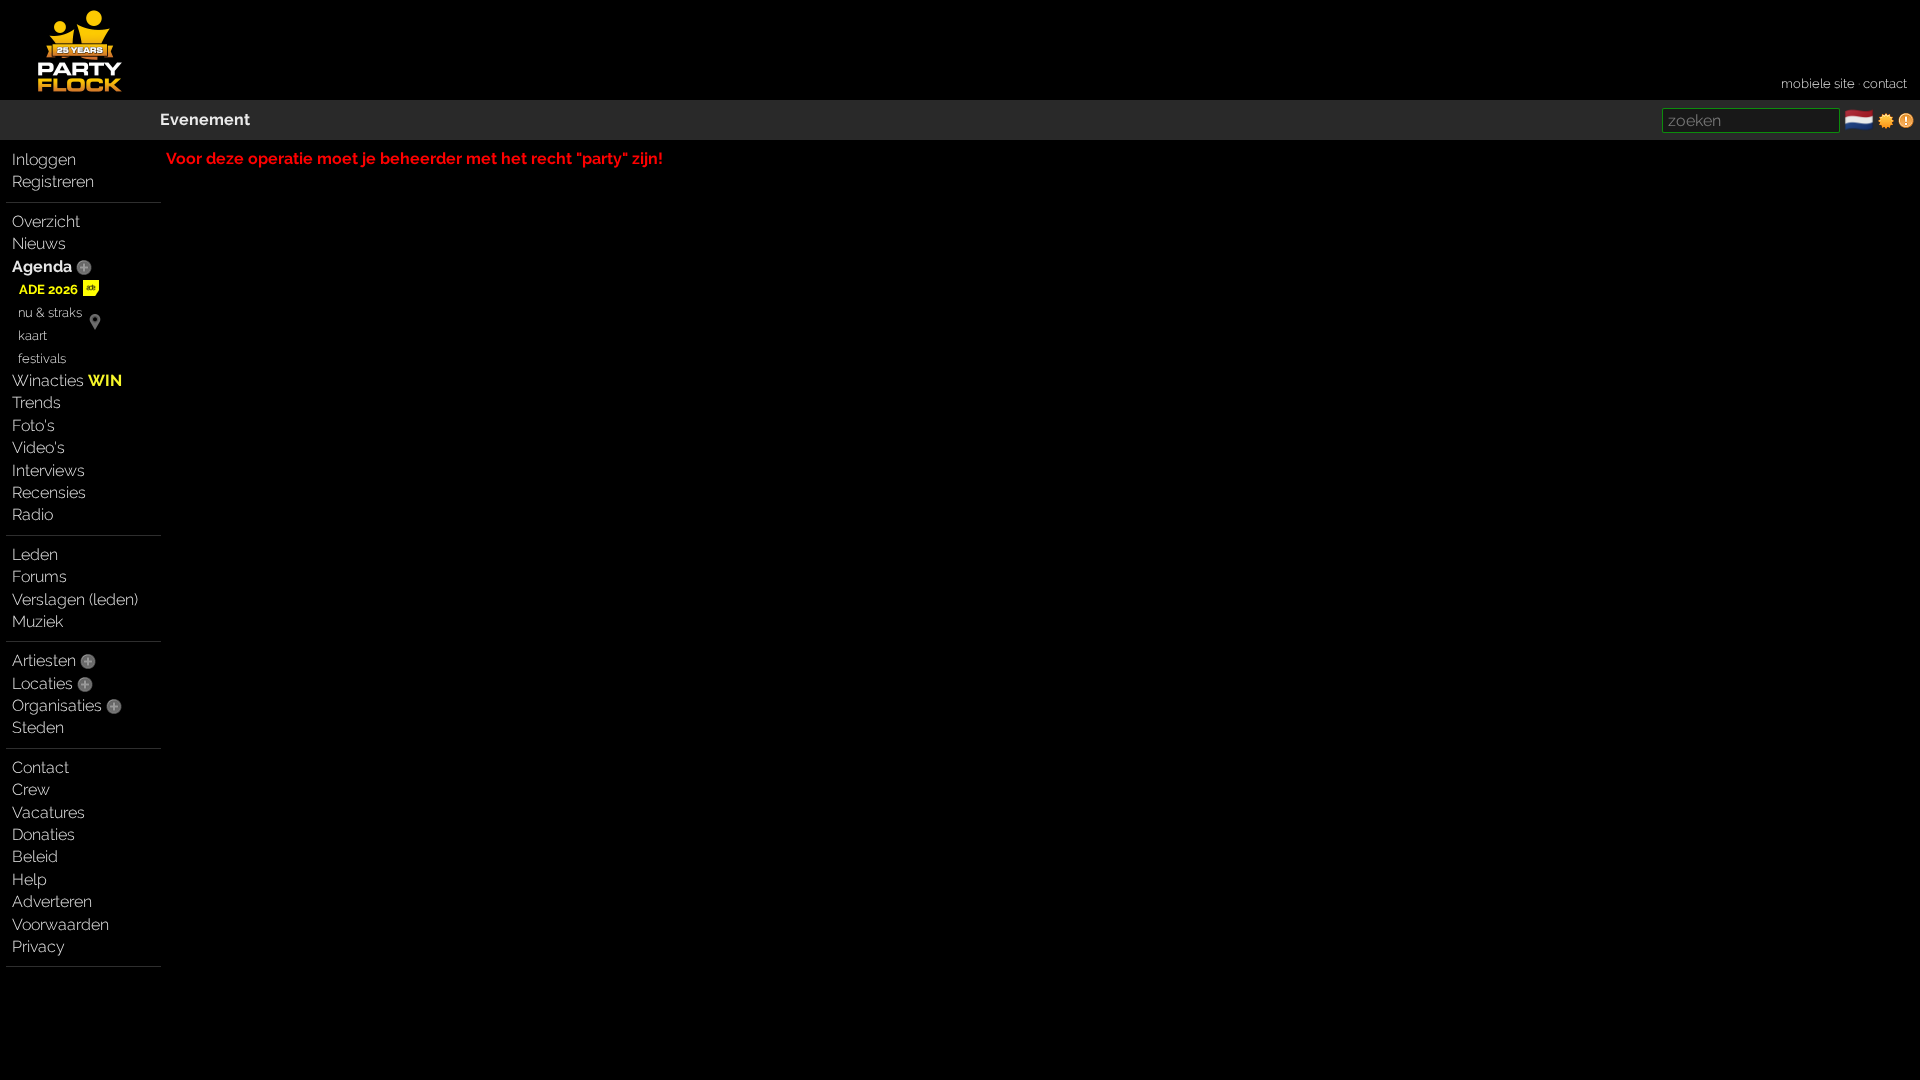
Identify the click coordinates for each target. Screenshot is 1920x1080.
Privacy (38, 946)
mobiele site (1818, 83)
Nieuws (39, 243)
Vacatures (48, 812)
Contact (40, 767)
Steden (38, 727)
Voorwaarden (60, 924)
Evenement (205, 119)
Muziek (37, 621)
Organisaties (57, 705)
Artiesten (44, 660)
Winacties (67, 380)
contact (1885, 83)
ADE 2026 (48, 289)
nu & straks (50, 312)
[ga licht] (1886, 121)
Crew (31, 789)
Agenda (42, 266)
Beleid (35, 856)
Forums (39, 576)
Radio (32, 514)
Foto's (33, 425)
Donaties (43, 834)
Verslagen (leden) (75, 599)
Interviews (48, 470)
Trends (36, 402)
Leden (35, 554)
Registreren (53, 181)
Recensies (49, 492)
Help (29, 879)
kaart (32, 335)
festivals (42, 358)
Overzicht (46, 221)
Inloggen (44, 159)
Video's (38, 447)
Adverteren (52, 901)
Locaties (42, 683)
